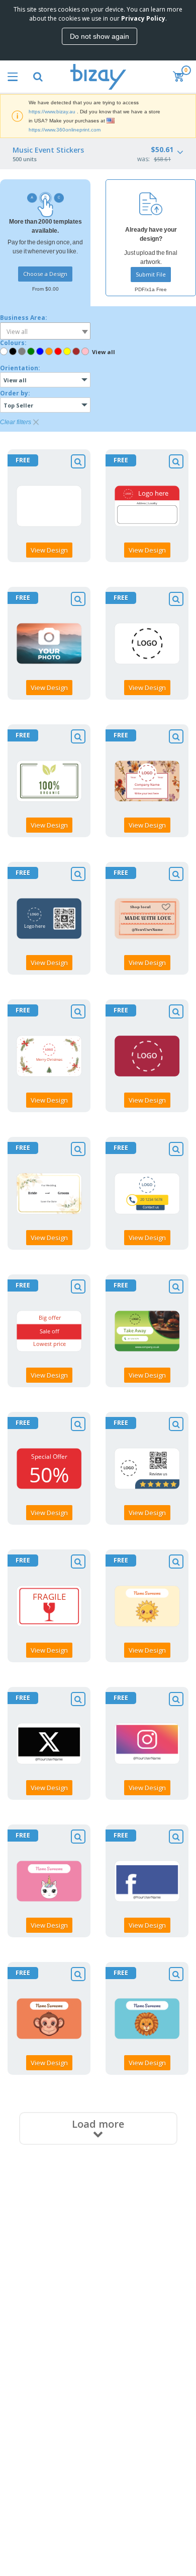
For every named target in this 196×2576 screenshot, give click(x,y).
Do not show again (100, 36)
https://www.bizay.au (52, 112)
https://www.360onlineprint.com (65, 130)
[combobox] (45, 331)
